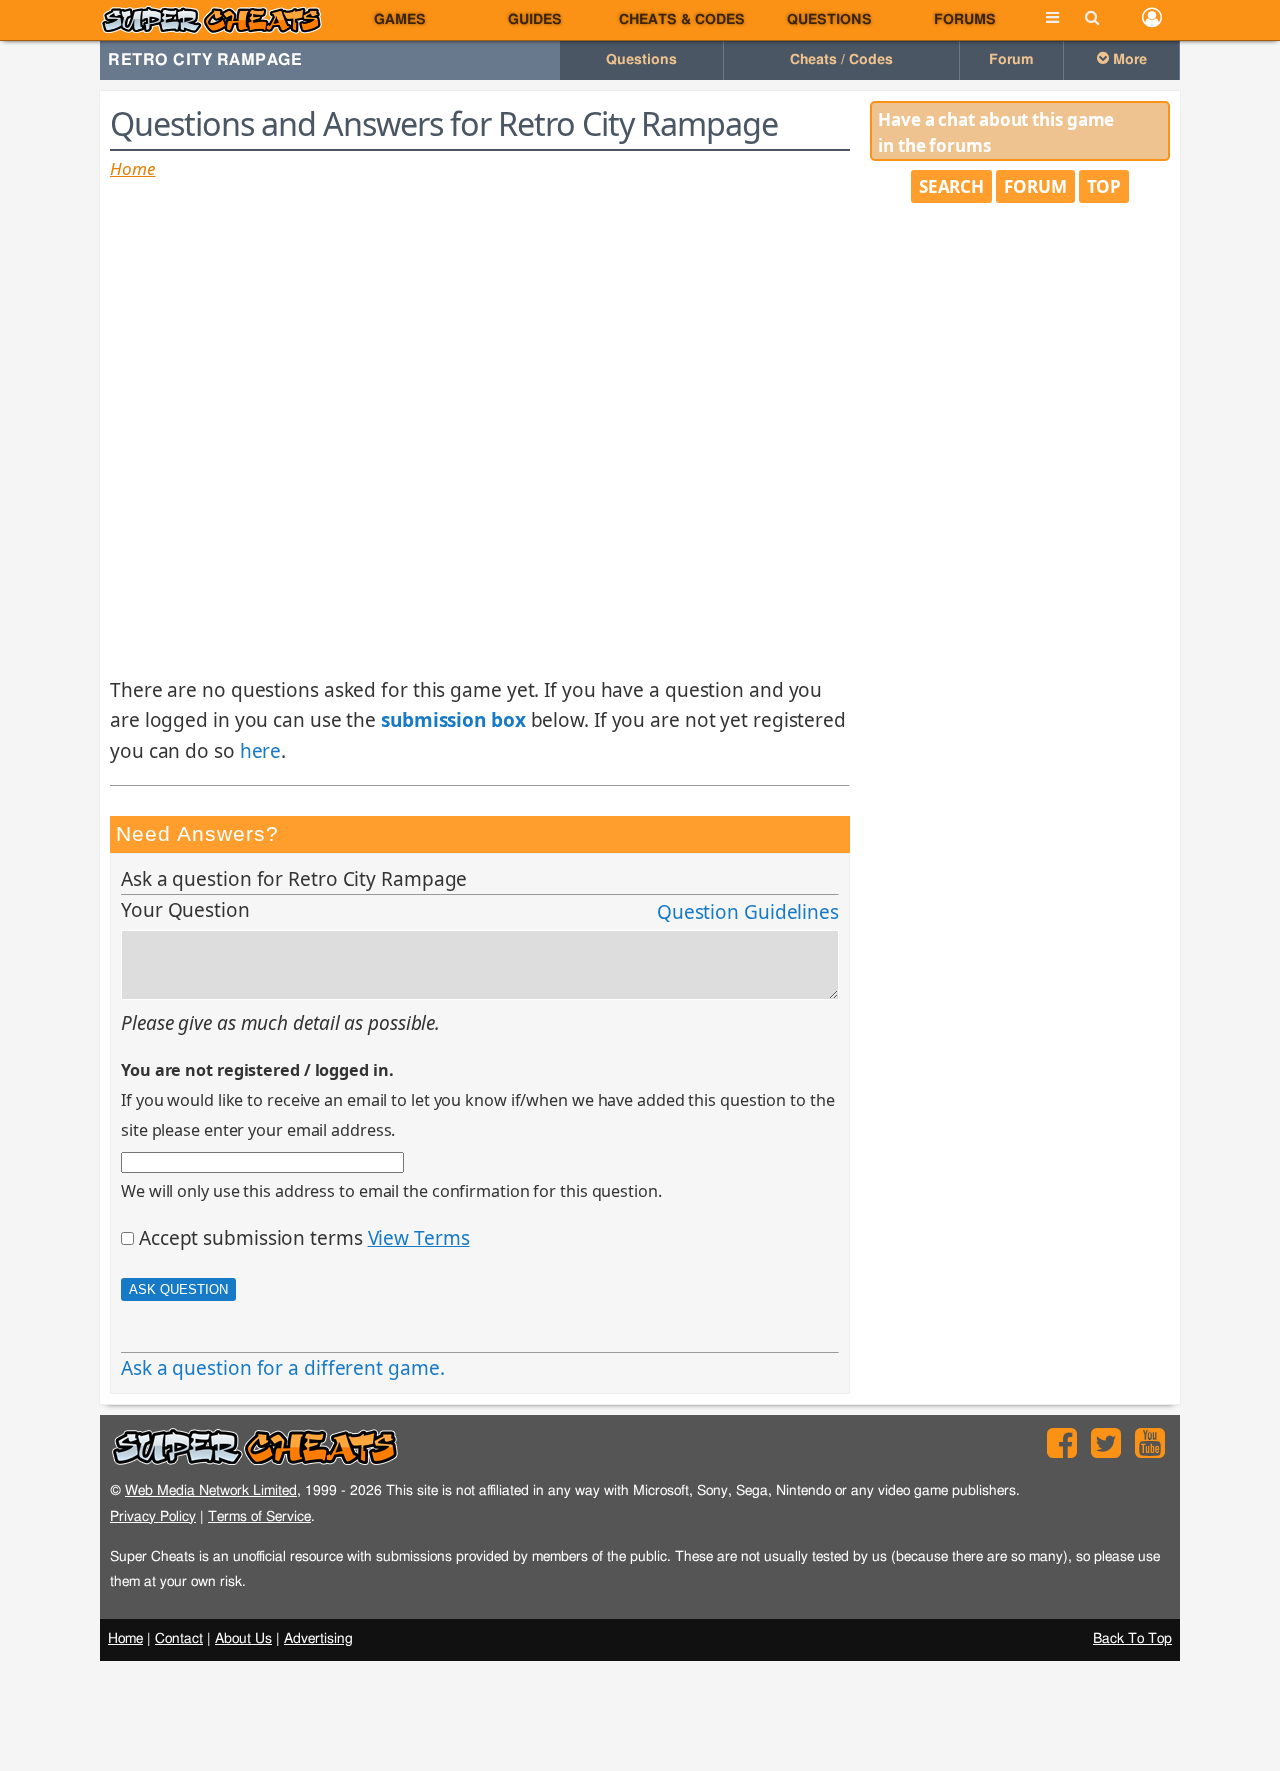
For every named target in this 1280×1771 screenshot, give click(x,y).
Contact (179, 1639)
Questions (829, 20)
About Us (243, 1639)
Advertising (318, 1639)
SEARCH (951, 186)
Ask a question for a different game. (282, 1368)
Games (400, 20)
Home (133, 168)
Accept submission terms (251, 1238)
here (261, 751)
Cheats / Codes (841, 60)
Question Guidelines (748, 912)
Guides (535, 20)
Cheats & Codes (682, 20)
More (1128, 60)
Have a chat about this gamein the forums (996, 132)
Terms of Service (259, 1516)
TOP (1104, 186)
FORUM (1035, 186)
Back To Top (1132, 1639)
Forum (1011, 60)
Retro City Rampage (205, 60)
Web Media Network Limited (211, 1490)
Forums (965, 20)
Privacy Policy (153, 1516)
